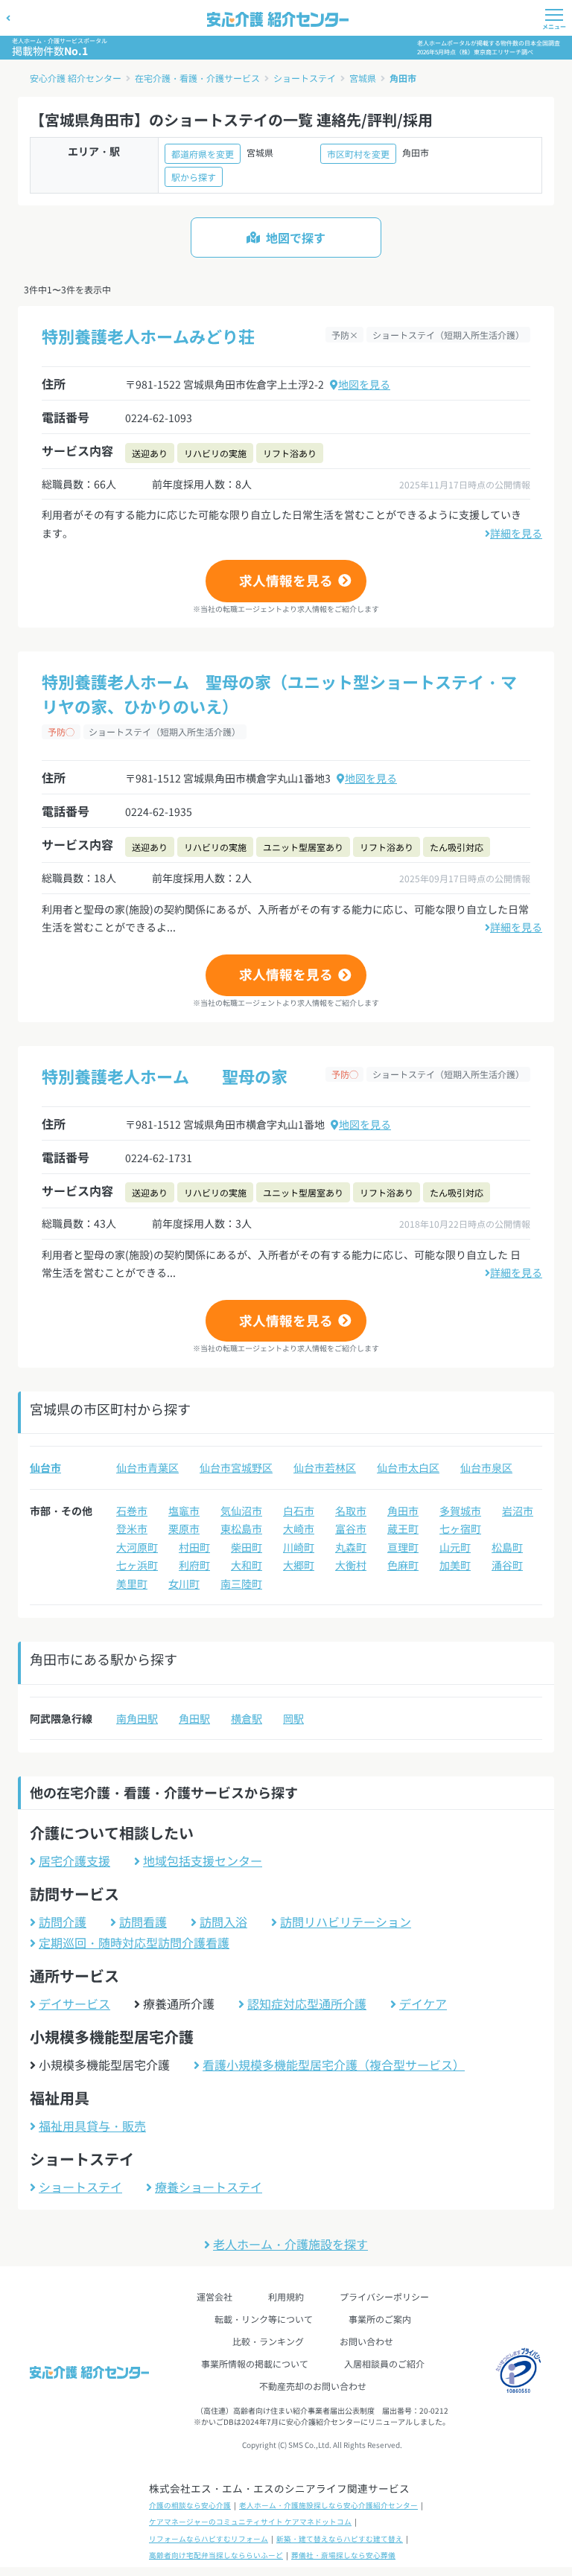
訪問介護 (63, 1922)
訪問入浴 (223, 1922)
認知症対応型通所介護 (307, 2003)
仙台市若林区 (325, 1467)
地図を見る (364, 384)
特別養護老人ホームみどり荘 (148, 336)
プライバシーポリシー (384, 2296)
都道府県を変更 (203, 154)
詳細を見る (516, 533)
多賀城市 (460, 1511)
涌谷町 (507, 1565)
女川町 (184, 1584)
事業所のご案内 (380, 2319)
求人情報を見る (286, 580)
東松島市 (241, 1528)
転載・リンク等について (264, 2319)
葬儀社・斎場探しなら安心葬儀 (343, 2555)
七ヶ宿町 (460, 1528)
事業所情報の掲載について (255, 2363)
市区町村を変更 (358, 154)
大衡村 (351, 1565)
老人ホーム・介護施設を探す (290, 2244)
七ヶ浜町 (137, 1565)
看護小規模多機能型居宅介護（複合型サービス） (334, 2065)
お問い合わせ (366, 2341)
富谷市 (351, 1528)
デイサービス (74, 2003)
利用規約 (286, 2296)
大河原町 (137, 1547)
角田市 (403, 78)
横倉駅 (247, 1718)
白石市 (299, 1511)
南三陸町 (241, 1584)
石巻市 (132, 1511)
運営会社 (214, 2296)
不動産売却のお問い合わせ (313, 2386)
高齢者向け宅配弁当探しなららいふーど (216, 2555)
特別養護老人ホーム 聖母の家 (165, 1076)
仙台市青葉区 (147, 1467)
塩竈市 (184, 1511)
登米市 (132, 1528)
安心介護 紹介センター (76, 78)
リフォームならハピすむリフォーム (209, 2539)
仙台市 (45, 1467)
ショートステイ (305, 78)
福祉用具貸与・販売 (92, 2126)
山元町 (455, 1547)
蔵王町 (403, 1528)
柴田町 (247, 1547)
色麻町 (403, 1565)
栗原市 (184, 1528)
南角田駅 (137, 1718)
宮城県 (363, 78)
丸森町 (351, 1547)
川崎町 (299, 1547)
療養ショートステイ (209, 2187)
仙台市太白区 (408, 1467)
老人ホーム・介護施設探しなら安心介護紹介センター (328, 2505)
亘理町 (403, 1547)
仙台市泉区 (486, 1467)
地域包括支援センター (203, 1861)
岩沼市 (518, 1511)
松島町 (507, 1547)
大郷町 (299, 1565)
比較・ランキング (268, 2341)
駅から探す (194, 177)
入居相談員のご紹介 (384, 2363)
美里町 (132, 1584)
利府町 (194, 1565)
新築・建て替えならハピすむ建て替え (340, 2539)
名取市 (351, 1511)
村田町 (194, 1547)
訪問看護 (143, 1922)
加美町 (455, 1565)
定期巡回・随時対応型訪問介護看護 (134, 1942)
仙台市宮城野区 (236, 1467)
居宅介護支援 (74, 1861)
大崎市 (299, 1528)
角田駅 (194, 1718)
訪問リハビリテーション (346, 1922)
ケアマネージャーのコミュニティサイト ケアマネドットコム (250, 2522)
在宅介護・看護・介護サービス (197, 78)
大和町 (247, 1565)
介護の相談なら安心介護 (190, 2505)
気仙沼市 (241, 1511)
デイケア (423, 2003)
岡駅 (293, 1718)
